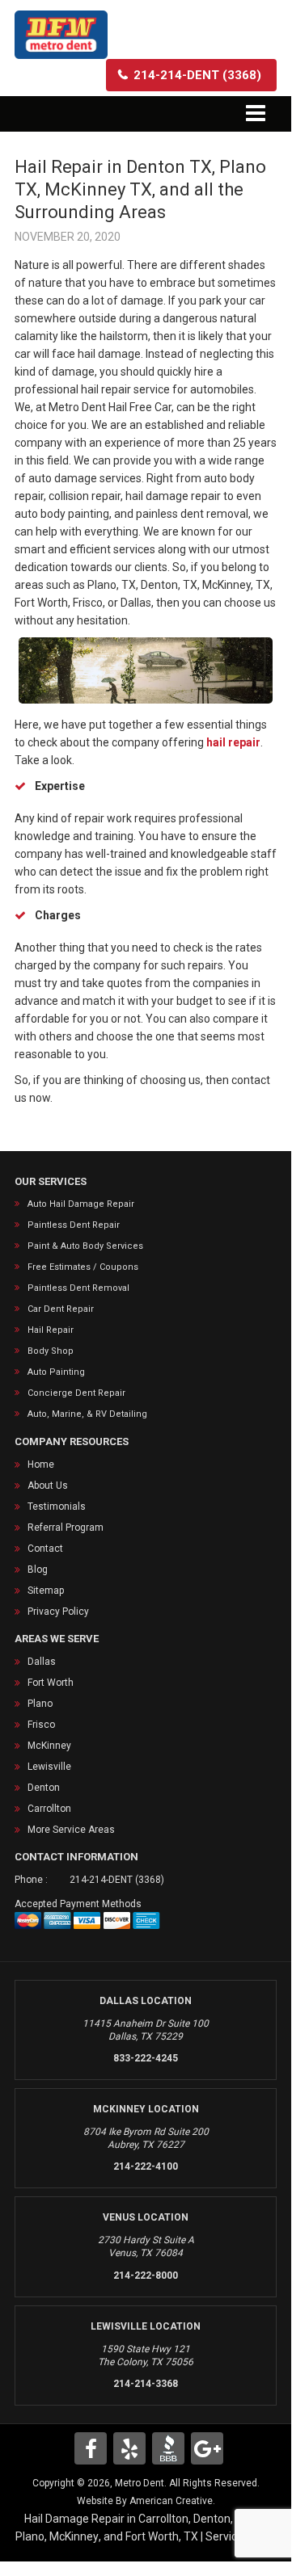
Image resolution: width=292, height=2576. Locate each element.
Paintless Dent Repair (74, 1225)
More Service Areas (71, 1830)
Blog (38, 1570)
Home (41, 1464)
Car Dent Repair (61, 1309)
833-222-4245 (146, 2058)
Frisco (41, 1725)
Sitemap (46, 1591)
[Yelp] (129, 2448)
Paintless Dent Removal (78, 1288)
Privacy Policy (58, 1612)
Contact (45, 1549)
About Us (48, 1486)
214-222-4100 (146, 2166)
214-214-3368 (146, 2384)
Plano (40, 1704)
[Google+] (207, 2448)
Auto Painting (56, 1372)
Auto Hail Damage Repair (81, 1204)
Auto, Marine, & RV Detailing (87, 1414)
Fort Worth (51, 1683)
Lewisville (49, 1767)
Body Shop (51, 1351)
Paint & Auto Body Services (85, 1246)
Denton (44, 1788)
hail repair (233, 742)
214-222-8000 (146, 2276)
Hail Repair (51, 1330)
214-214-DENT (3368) (117, 1880)
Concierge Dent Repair (76, 1393)
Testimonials (57, 1507)
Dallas (42, 1662)
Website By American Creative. (146, 2501)
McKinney (49, 1746)
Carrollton (49, 1809)
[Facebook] (91, 2448)
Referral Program (66, 1528)
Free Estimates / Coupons (83, 1267)
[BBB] (168, 2448)
